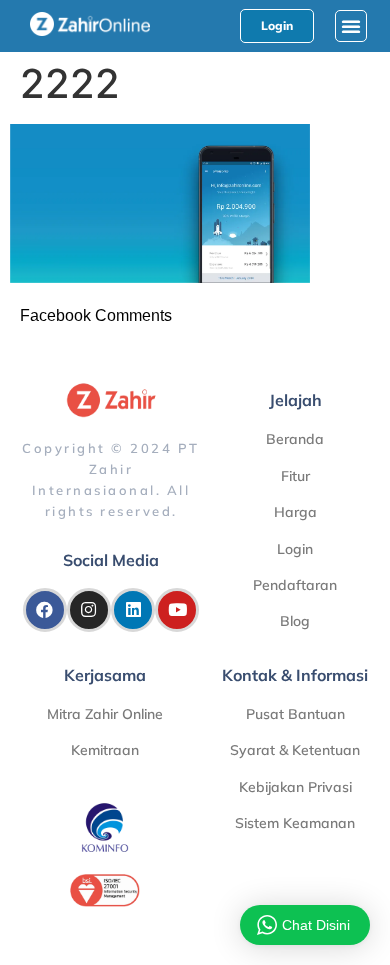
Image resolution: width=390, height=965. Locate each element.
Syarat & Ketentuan (295, 750)
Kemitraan (105, 750)
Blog (295, 621)
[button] (351, 26)
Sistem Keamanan (295, 823)
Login (295, 549)
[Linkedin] (133, 610)
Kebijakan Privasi (295, 787)
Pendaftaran (295, 585)
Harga (295, 512)
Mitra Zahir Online (105, 714)
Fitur (295, 476)
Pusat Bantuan (295, 714)
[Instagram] (89, 610)
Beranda (295, 439)
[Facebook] (45, 610)
